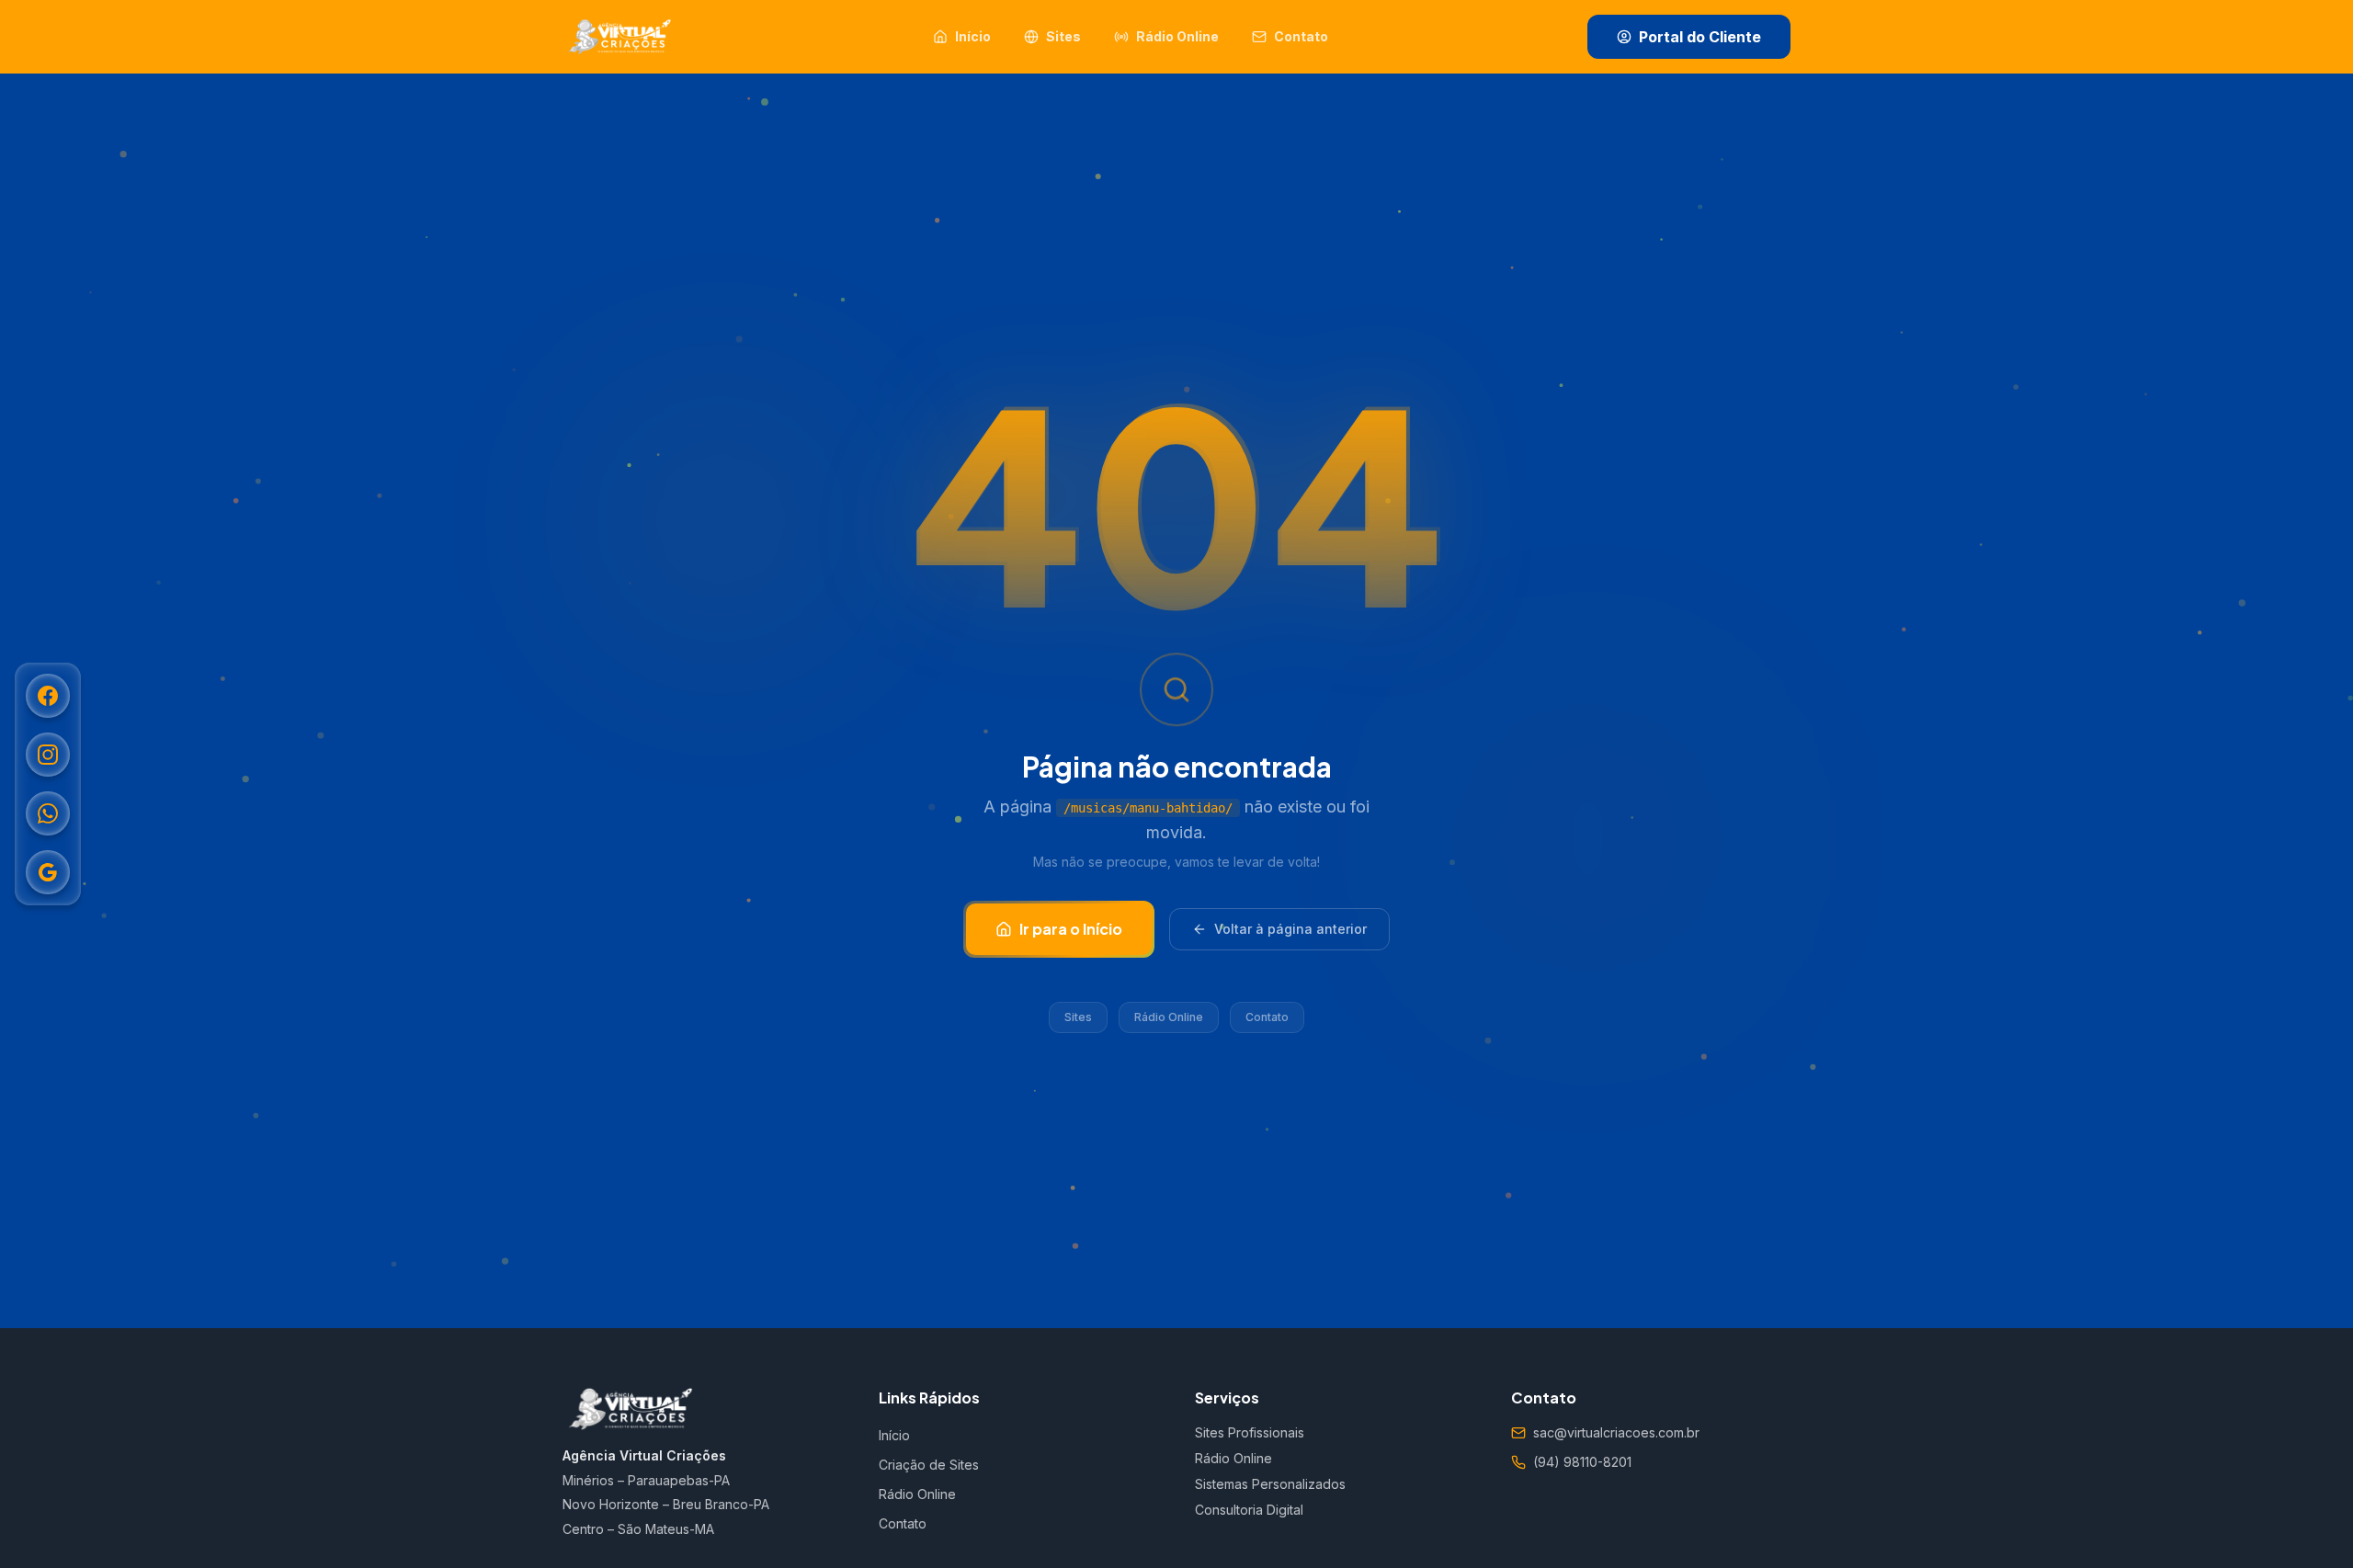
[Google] (48, 872)
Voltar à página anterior (1290, 929)
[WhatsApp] (48, 813)
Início (894, 1435)
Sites (1078, 1017)
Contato (1267, 1017)
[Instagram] (48, 755)
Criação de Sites (929, 1465)
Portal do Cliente (1700, 37)
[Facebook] (48, 696)
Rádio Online (1169, 1017)
